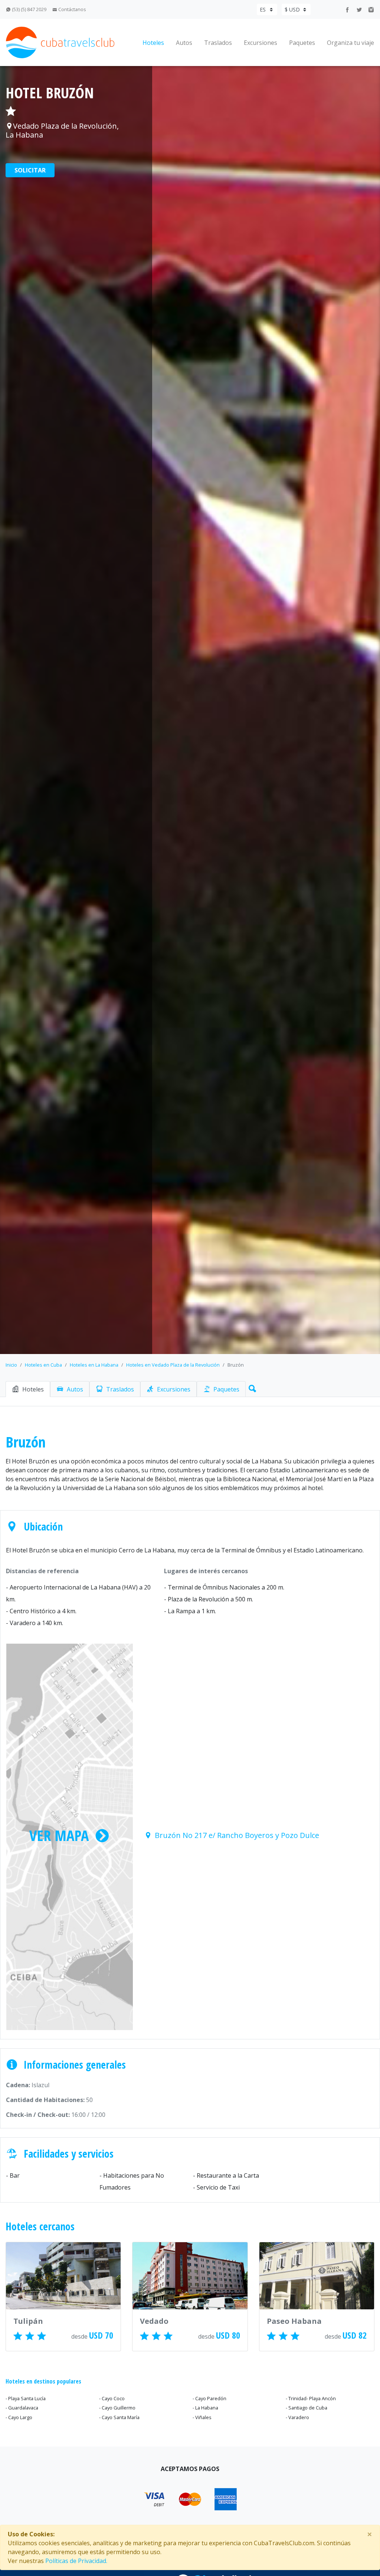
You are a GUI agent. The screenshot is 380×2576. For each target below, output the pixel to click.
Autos (184, 43)
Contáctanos (72, 9)
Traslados (218, 43)
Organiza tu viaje (350, 43)
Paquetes (302, 43)
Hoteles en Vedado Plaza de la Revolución (173, 1365)
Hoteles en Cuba (43, 1365)
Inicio (11, 1365)
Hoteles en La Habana (94, 1365)
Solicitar (30, 170)
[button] (251, 1387)
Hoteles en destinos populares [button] (43, 2381)
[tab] (28, 1389)
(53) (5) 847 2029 (29, 9)
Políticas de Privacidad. (76, 2561)
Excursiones (261, 43)
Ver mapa (59, 1835)
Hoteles (153, 43)
